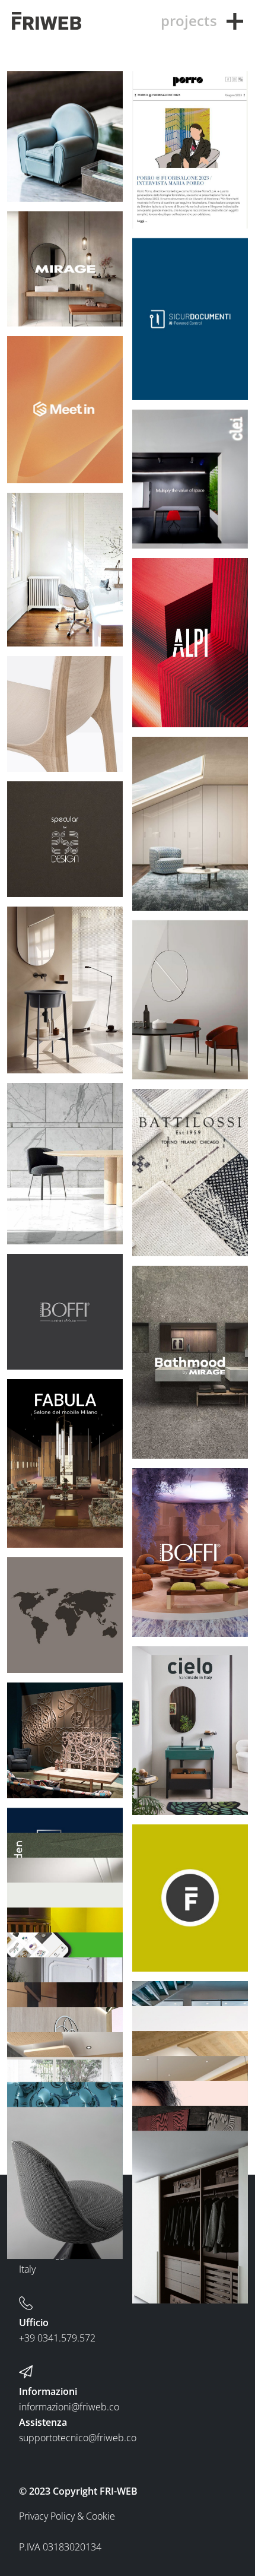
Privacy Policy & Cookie (67, 2516)
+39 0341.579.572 (57, 2338)
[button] (235, 21)
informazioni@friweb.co (69, 2407)
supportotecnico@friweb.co (78, 2438)
